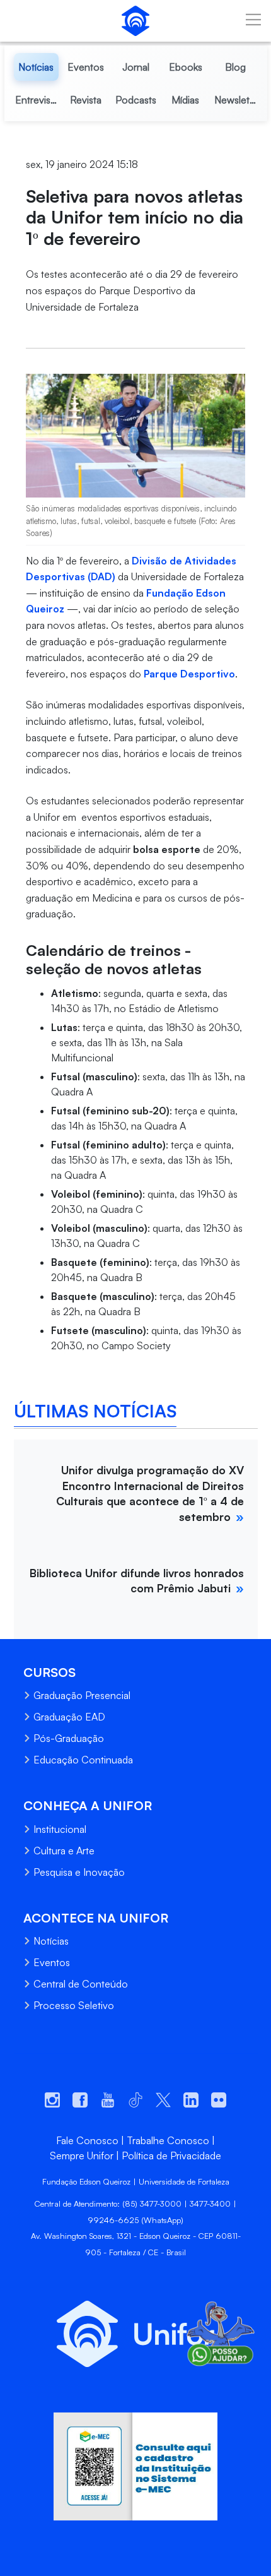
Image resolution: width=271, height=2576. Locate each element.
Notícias (51, 1941)
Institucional (60, 1829)
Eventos (52, 1962)
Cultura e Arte (64, 1851)
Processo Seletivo (74, 2005)
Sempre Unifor (82, 2156)
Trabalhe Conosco (168, 2140)
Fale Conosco (87, 2140)
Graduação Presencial (82, 1695)
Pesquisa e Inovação (79, 1872)
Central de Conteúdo (81, 1984)
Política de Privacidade (171, 2156)
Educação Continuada (83, 1760)
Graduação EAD (69, 1717)
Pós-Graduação (69, 1738)
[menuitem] (36, 67)
